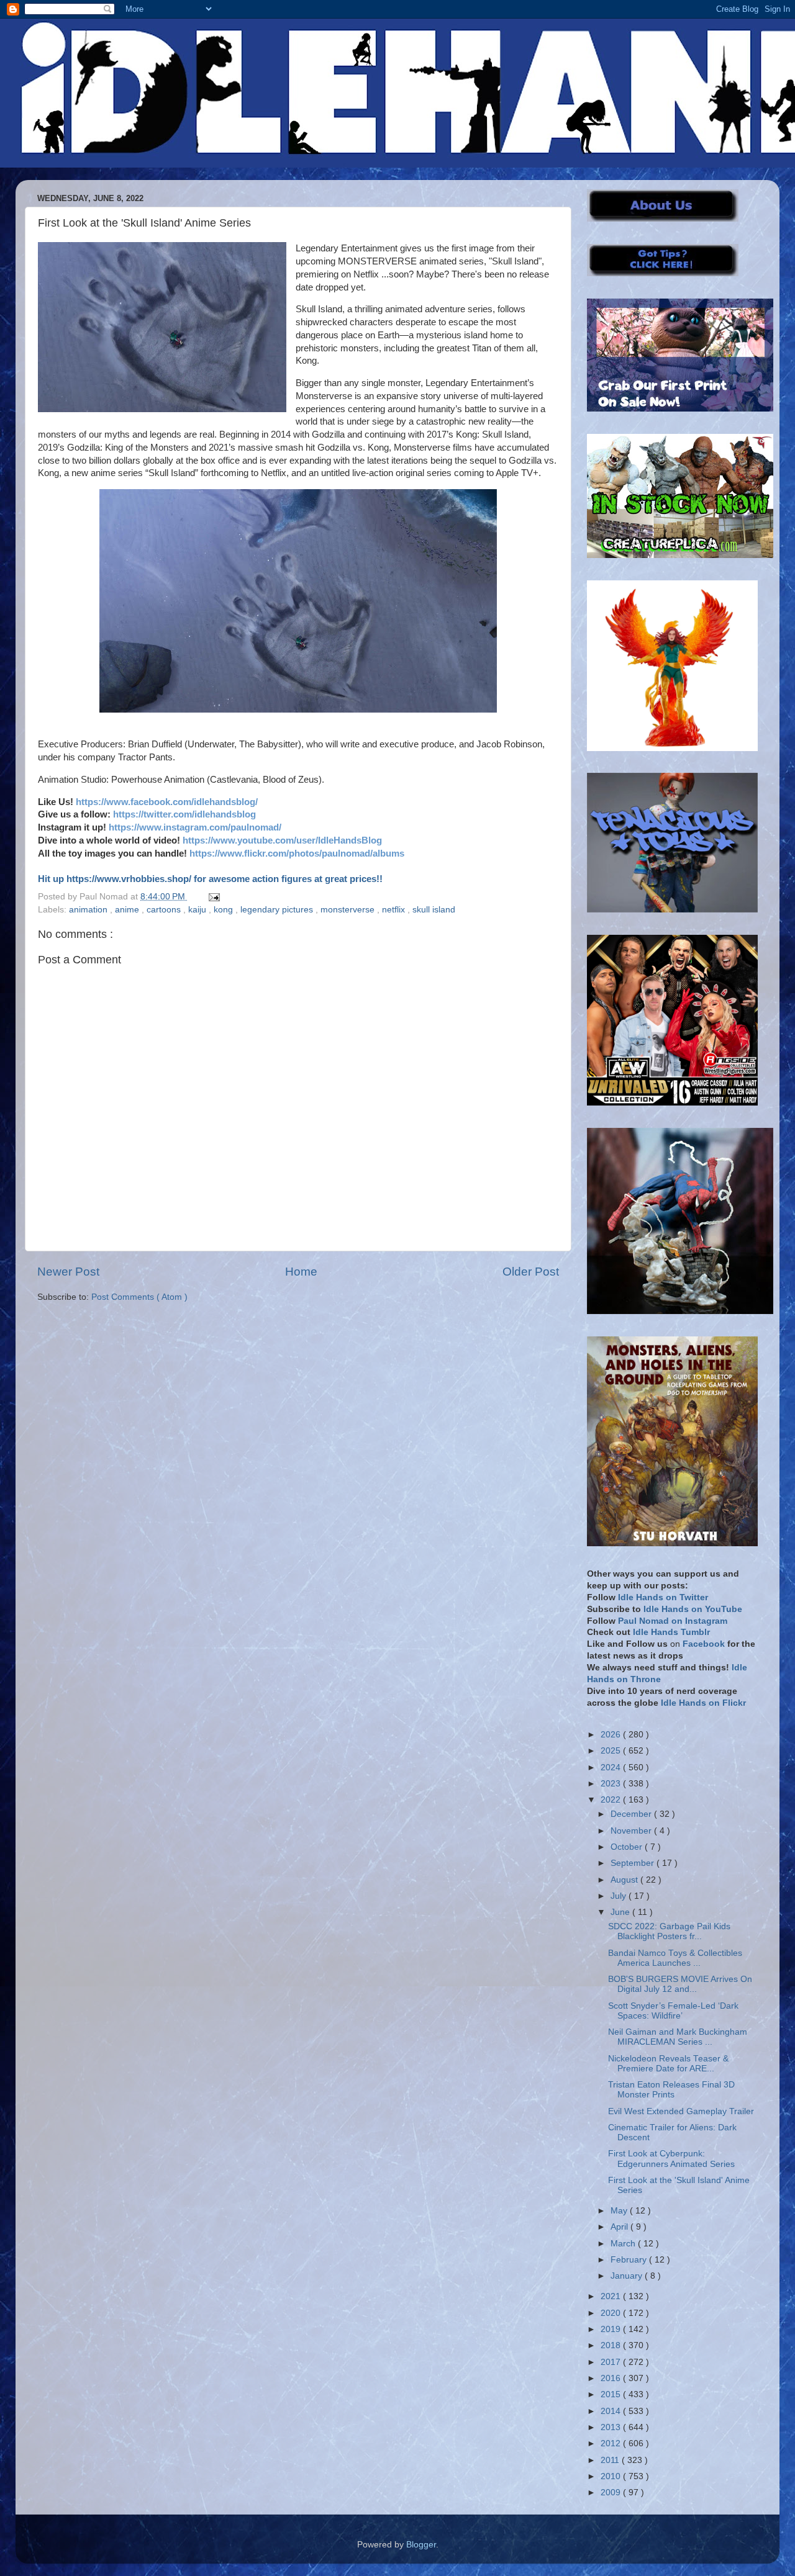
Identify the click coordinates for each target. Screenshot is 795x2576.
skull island (434, 910)
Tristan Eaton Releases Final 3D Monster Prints (671, 2090)
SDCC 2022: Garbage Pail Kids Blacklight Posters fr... (669, 1931)
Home (301, 1272)
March (624, 2244)
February (630, 2260)
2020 (612, 2313)
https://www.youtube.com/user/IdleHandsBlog (282, 840)
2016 (612, 2378)
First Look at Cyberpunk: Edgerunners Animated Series (671, 2159)
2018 (612, 2345)
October (628, 1847)
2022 (612, 1800)
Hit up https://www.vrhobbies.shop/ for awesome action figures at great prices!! (210, 879)
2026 (612, 1735)
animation (89, 910)
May (620, 2211)
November (632, 1831)
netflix (395, 910)
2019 (612, 2329)
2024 (612, 1768)
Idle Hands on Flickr (703, 1703)
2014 (612, 2411)
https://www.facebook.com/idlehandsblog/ (167, 802)
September (634, 1863)
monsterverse (349, 910)
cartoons (165, 910)
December (632, 1814)
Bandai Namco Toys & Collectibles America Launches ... (675, 1958)
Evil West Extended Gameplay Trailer (681, 2111)
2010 (612, 2476)
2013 (612, 2427)
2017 (612, 2362)
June (621, 1912)
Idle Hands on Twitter (663, 1597)
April (620, 2227)
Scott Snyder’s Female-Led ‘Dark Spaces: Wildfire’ (673, 2011)
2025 (612, 1751)
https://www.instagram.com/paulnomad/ (195, 827)
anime (128, 910)
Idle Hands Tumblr (671, 1632)
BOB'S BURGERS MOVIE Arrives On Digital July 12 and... (680, 1984)
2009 (612, 2493)
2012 (612, 2443)
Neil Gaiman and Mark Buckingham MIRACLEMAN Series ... (678, 2037)
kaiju (198, 910)
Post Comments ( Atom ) (139, 1297)
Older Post (531, 1272)
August (625, 1880)
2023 (612, 1784)
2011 (611, 2460)
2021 (612, 2296)
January (628, 2276)
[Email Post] (212, 897)
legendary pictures (278, 910)
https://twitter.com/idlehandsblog (184, 814)
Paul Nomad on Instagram (673, 1621)
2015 (612, 2394)
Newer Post (68, 1272)
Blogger (421, 2545)
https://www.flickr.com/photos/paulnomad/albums (297, 853)
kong (225, 910)
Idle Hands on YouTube (693, 1609)
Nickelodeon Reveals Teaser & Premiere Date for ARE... (668, 2064)
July (620, 1896)
